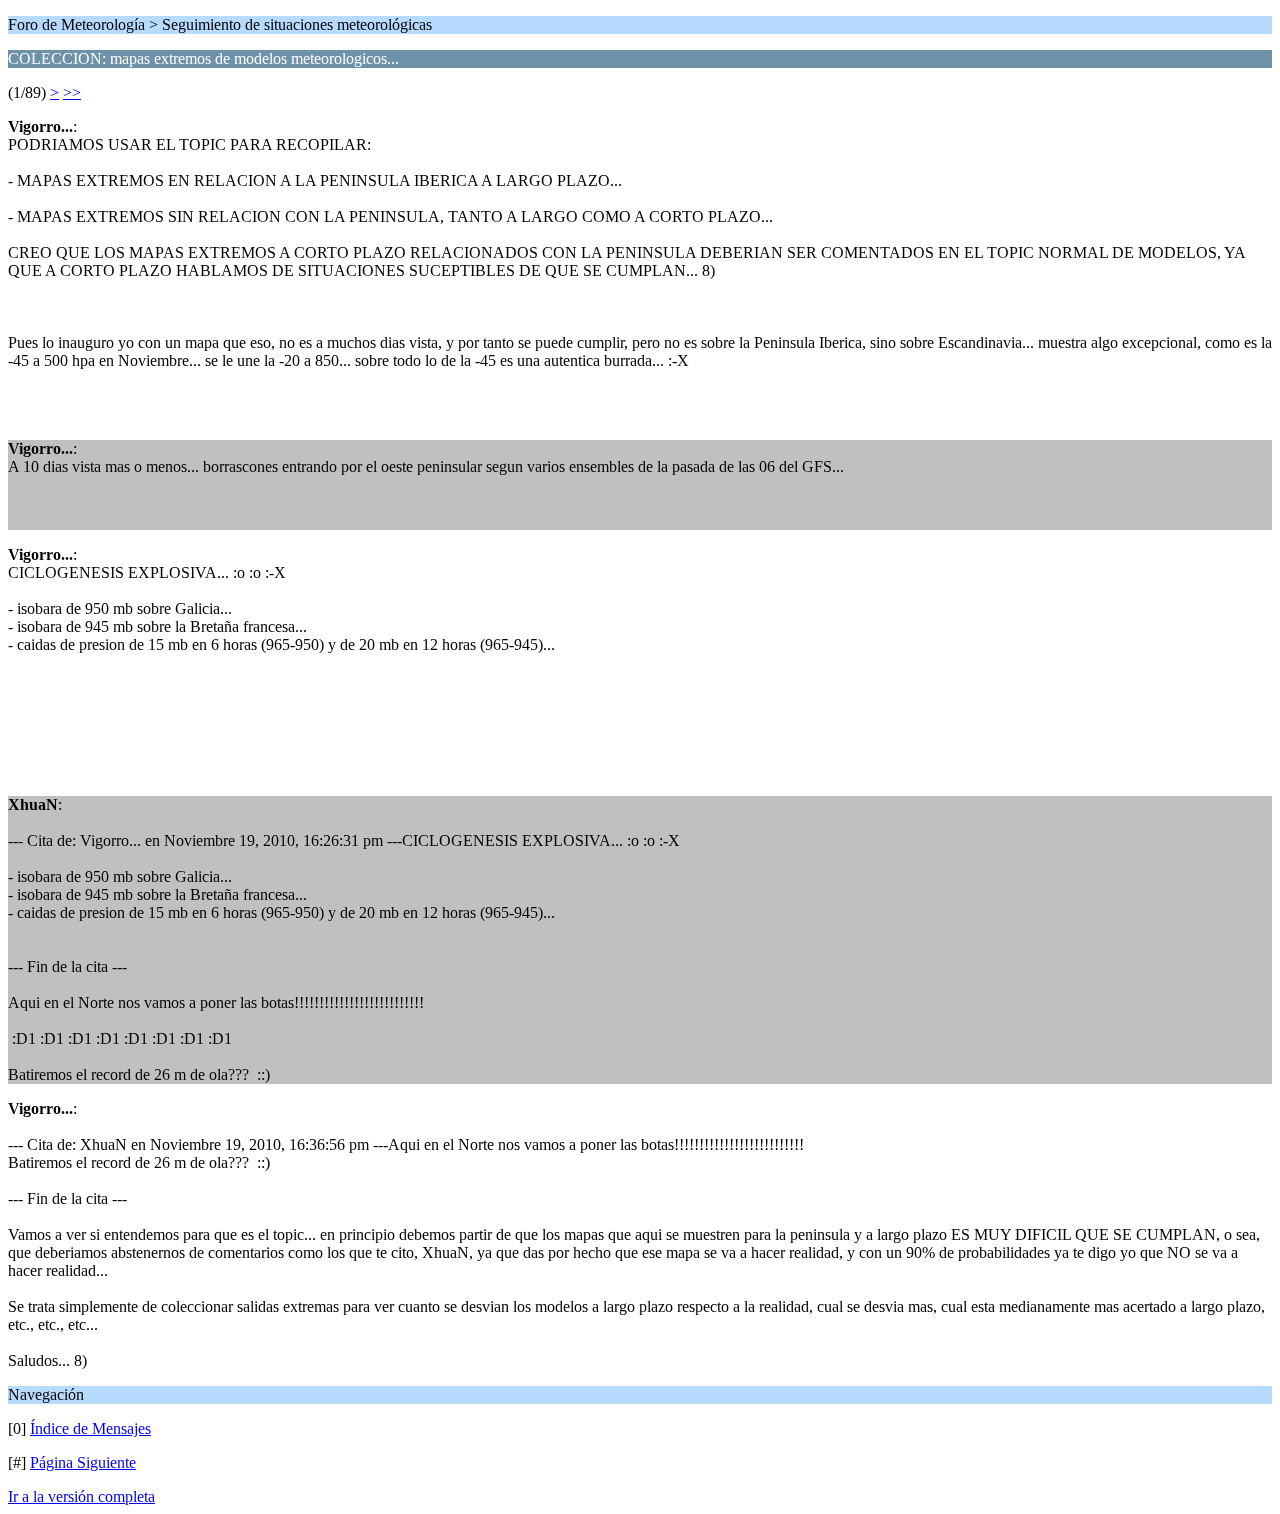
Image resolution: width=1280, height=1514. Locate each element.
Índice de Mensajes (90, 1428)
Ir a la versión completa (81, 1496)
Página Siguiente (83, 1462)
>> (72, 92)
